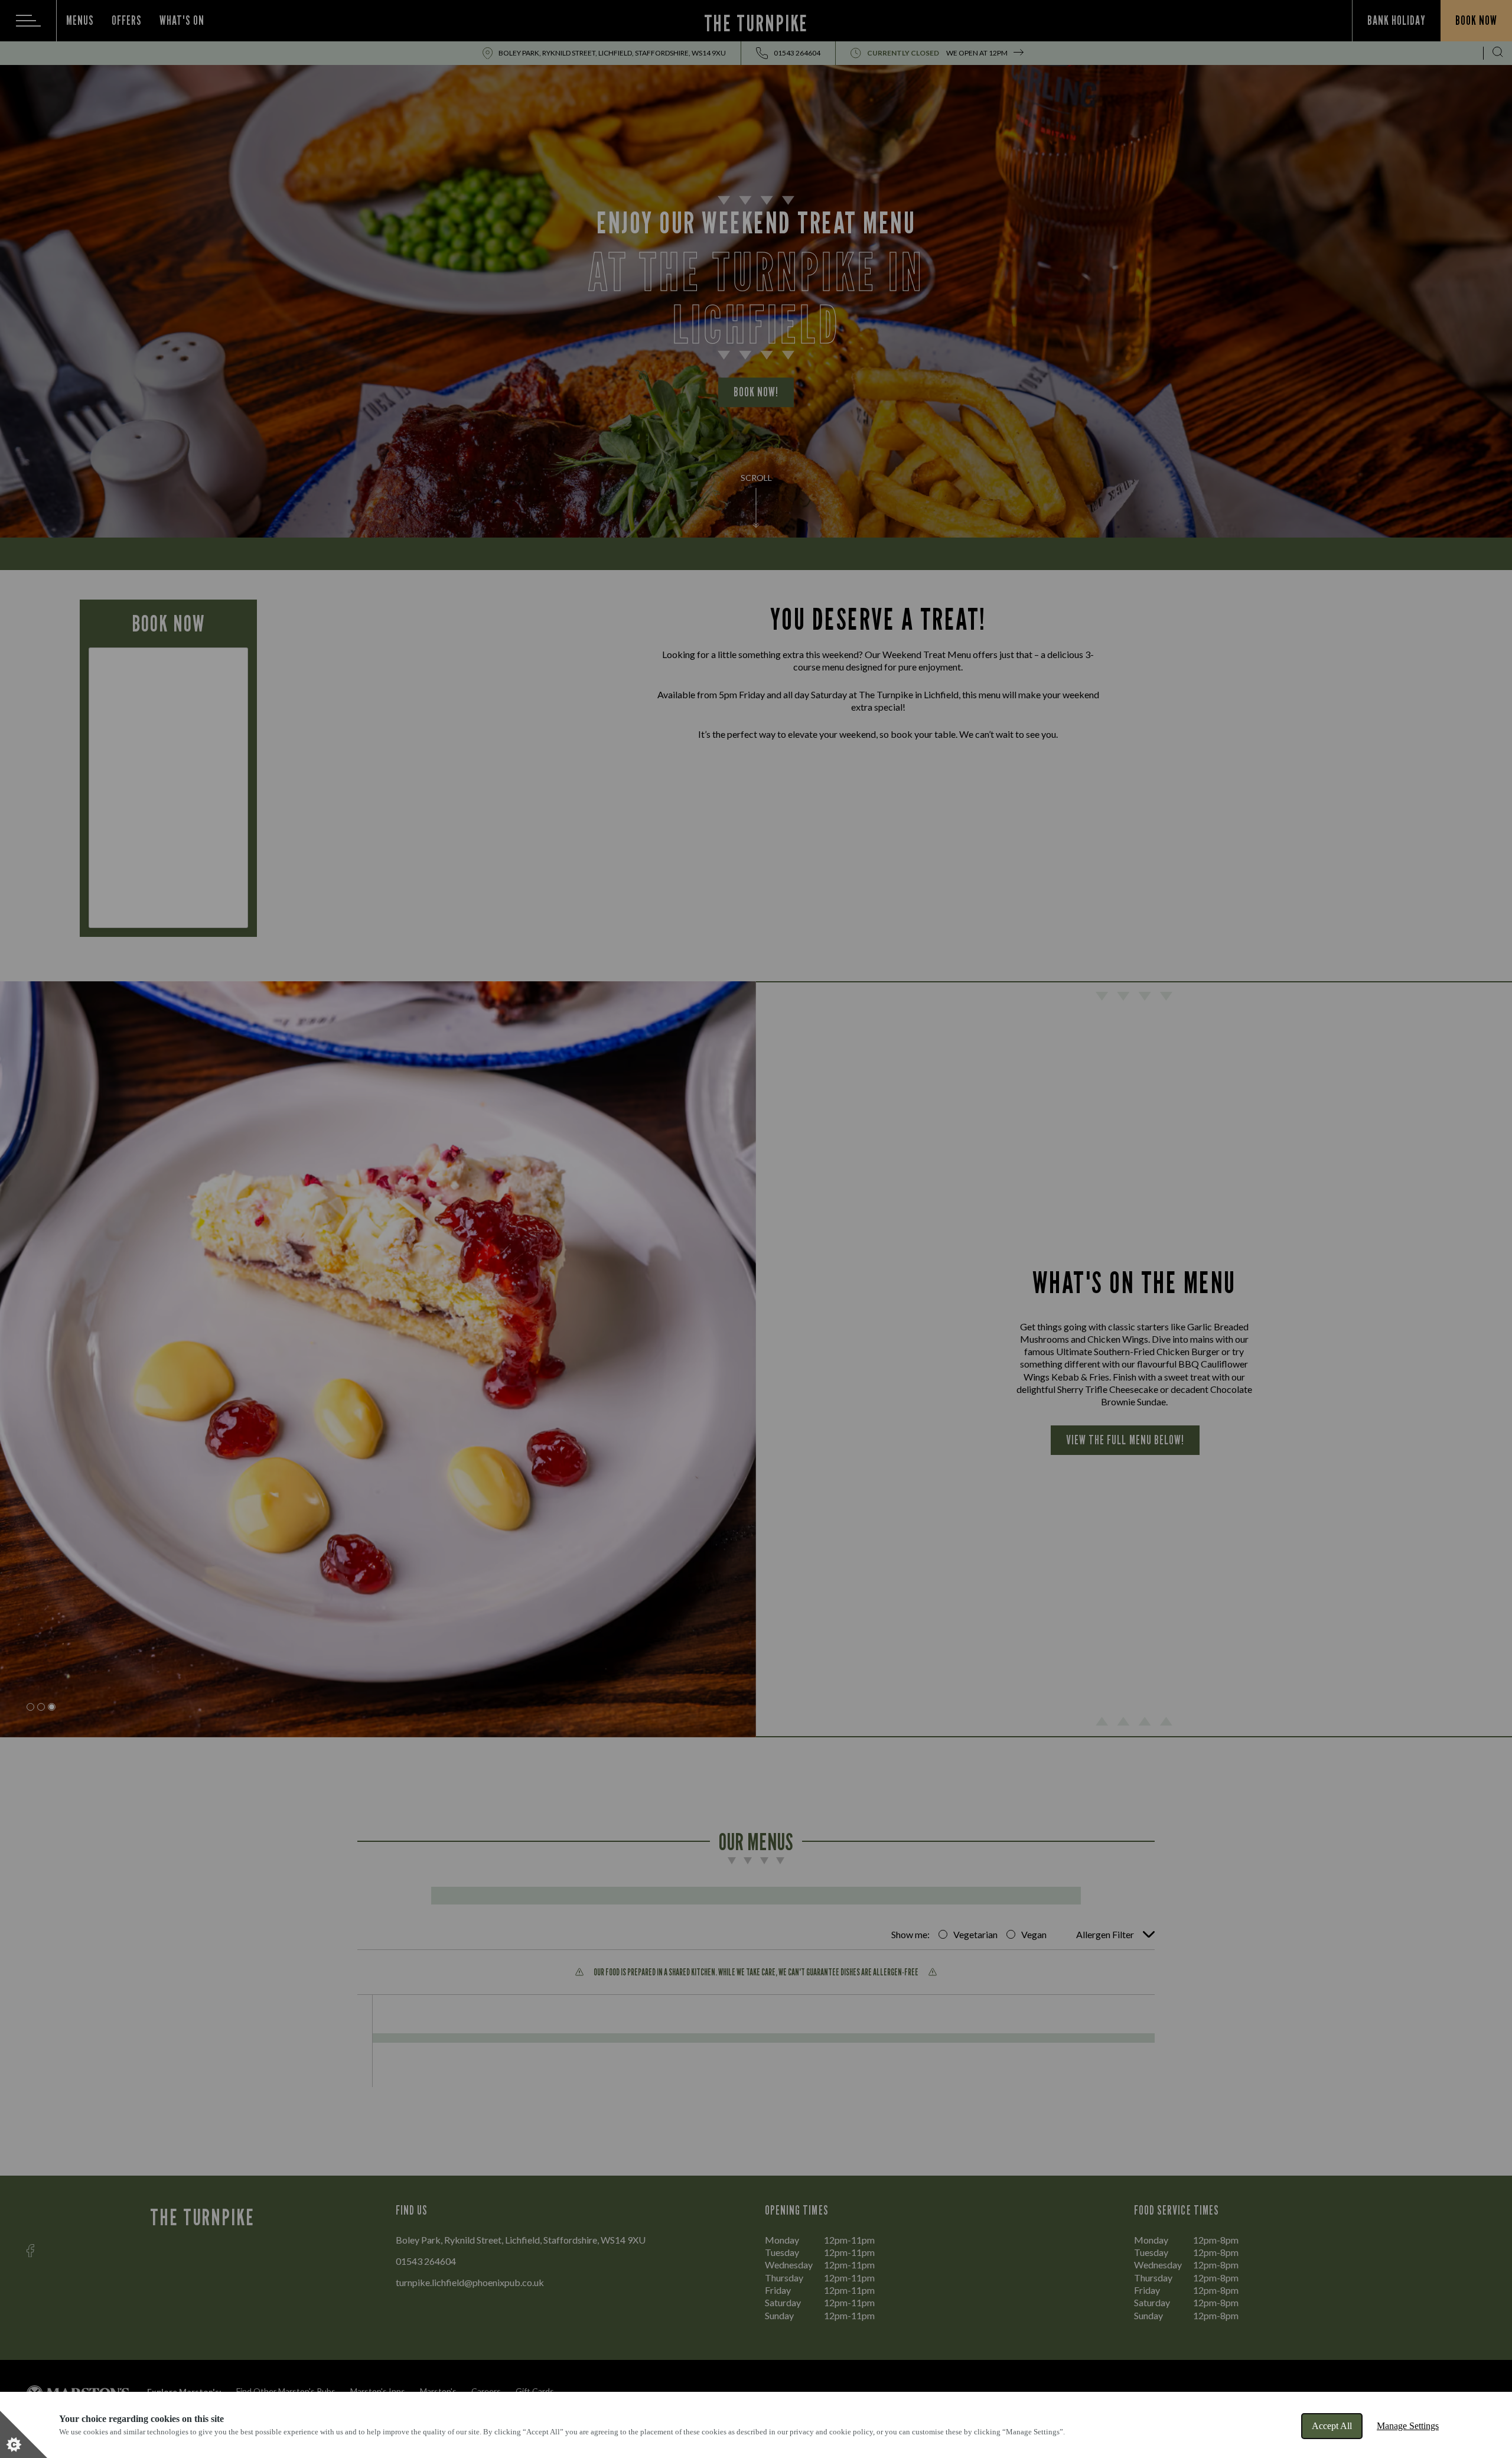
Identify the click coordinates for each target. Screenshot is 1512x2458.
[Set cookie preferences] (24, 2434)
